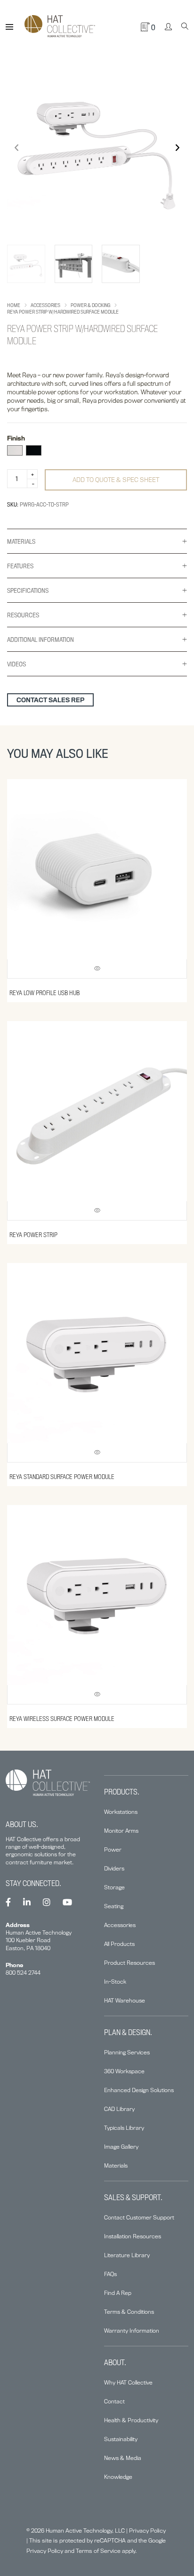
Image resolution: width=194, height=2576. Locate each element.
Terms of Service (98, 2551)
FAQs (110, 2274)
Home (14, 305)
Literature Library (127, 2255)
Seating (114, 1906)
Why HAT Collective (128, 2382)
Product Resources (129, 1963)
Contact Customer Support (139, 2217)
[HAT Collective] (60, 27)
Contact (114, 2401)
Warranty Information (132, 2331)
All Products (119, 1944)
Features (20, 566)
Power (113, 1849)
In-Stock (115, 1982)
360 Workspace (124, 2071)
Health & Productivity (131, 2420)
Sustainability (121, 2439)
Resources (23, 615)
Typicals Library (124, 2128)
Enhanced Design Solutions (139, 2090)
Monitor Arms (121, 1831)
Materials (21, 541)
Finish (16, 438)
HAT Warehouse (125, 2000)
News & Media (123, 2458)
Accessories (45, 305)
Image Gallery (121, 2147)
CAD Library (119, 2109)
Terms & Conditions (129, 2312)
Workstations (121, 1812)
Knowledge (118, 2477)
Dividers (114, 1868)
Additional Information (40, 640)
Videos (16, 664)
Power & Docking (90, 305)
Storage (114, 1887)
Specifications (28, 590)
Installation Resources (133, 2236)
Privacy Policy (147, 2530)
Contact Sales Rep (50, 700)
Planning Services (127, 2052)
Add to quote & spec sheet (116, 480)
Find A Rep (118, 2293)
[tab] (97, 541)
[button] (177, 148)
